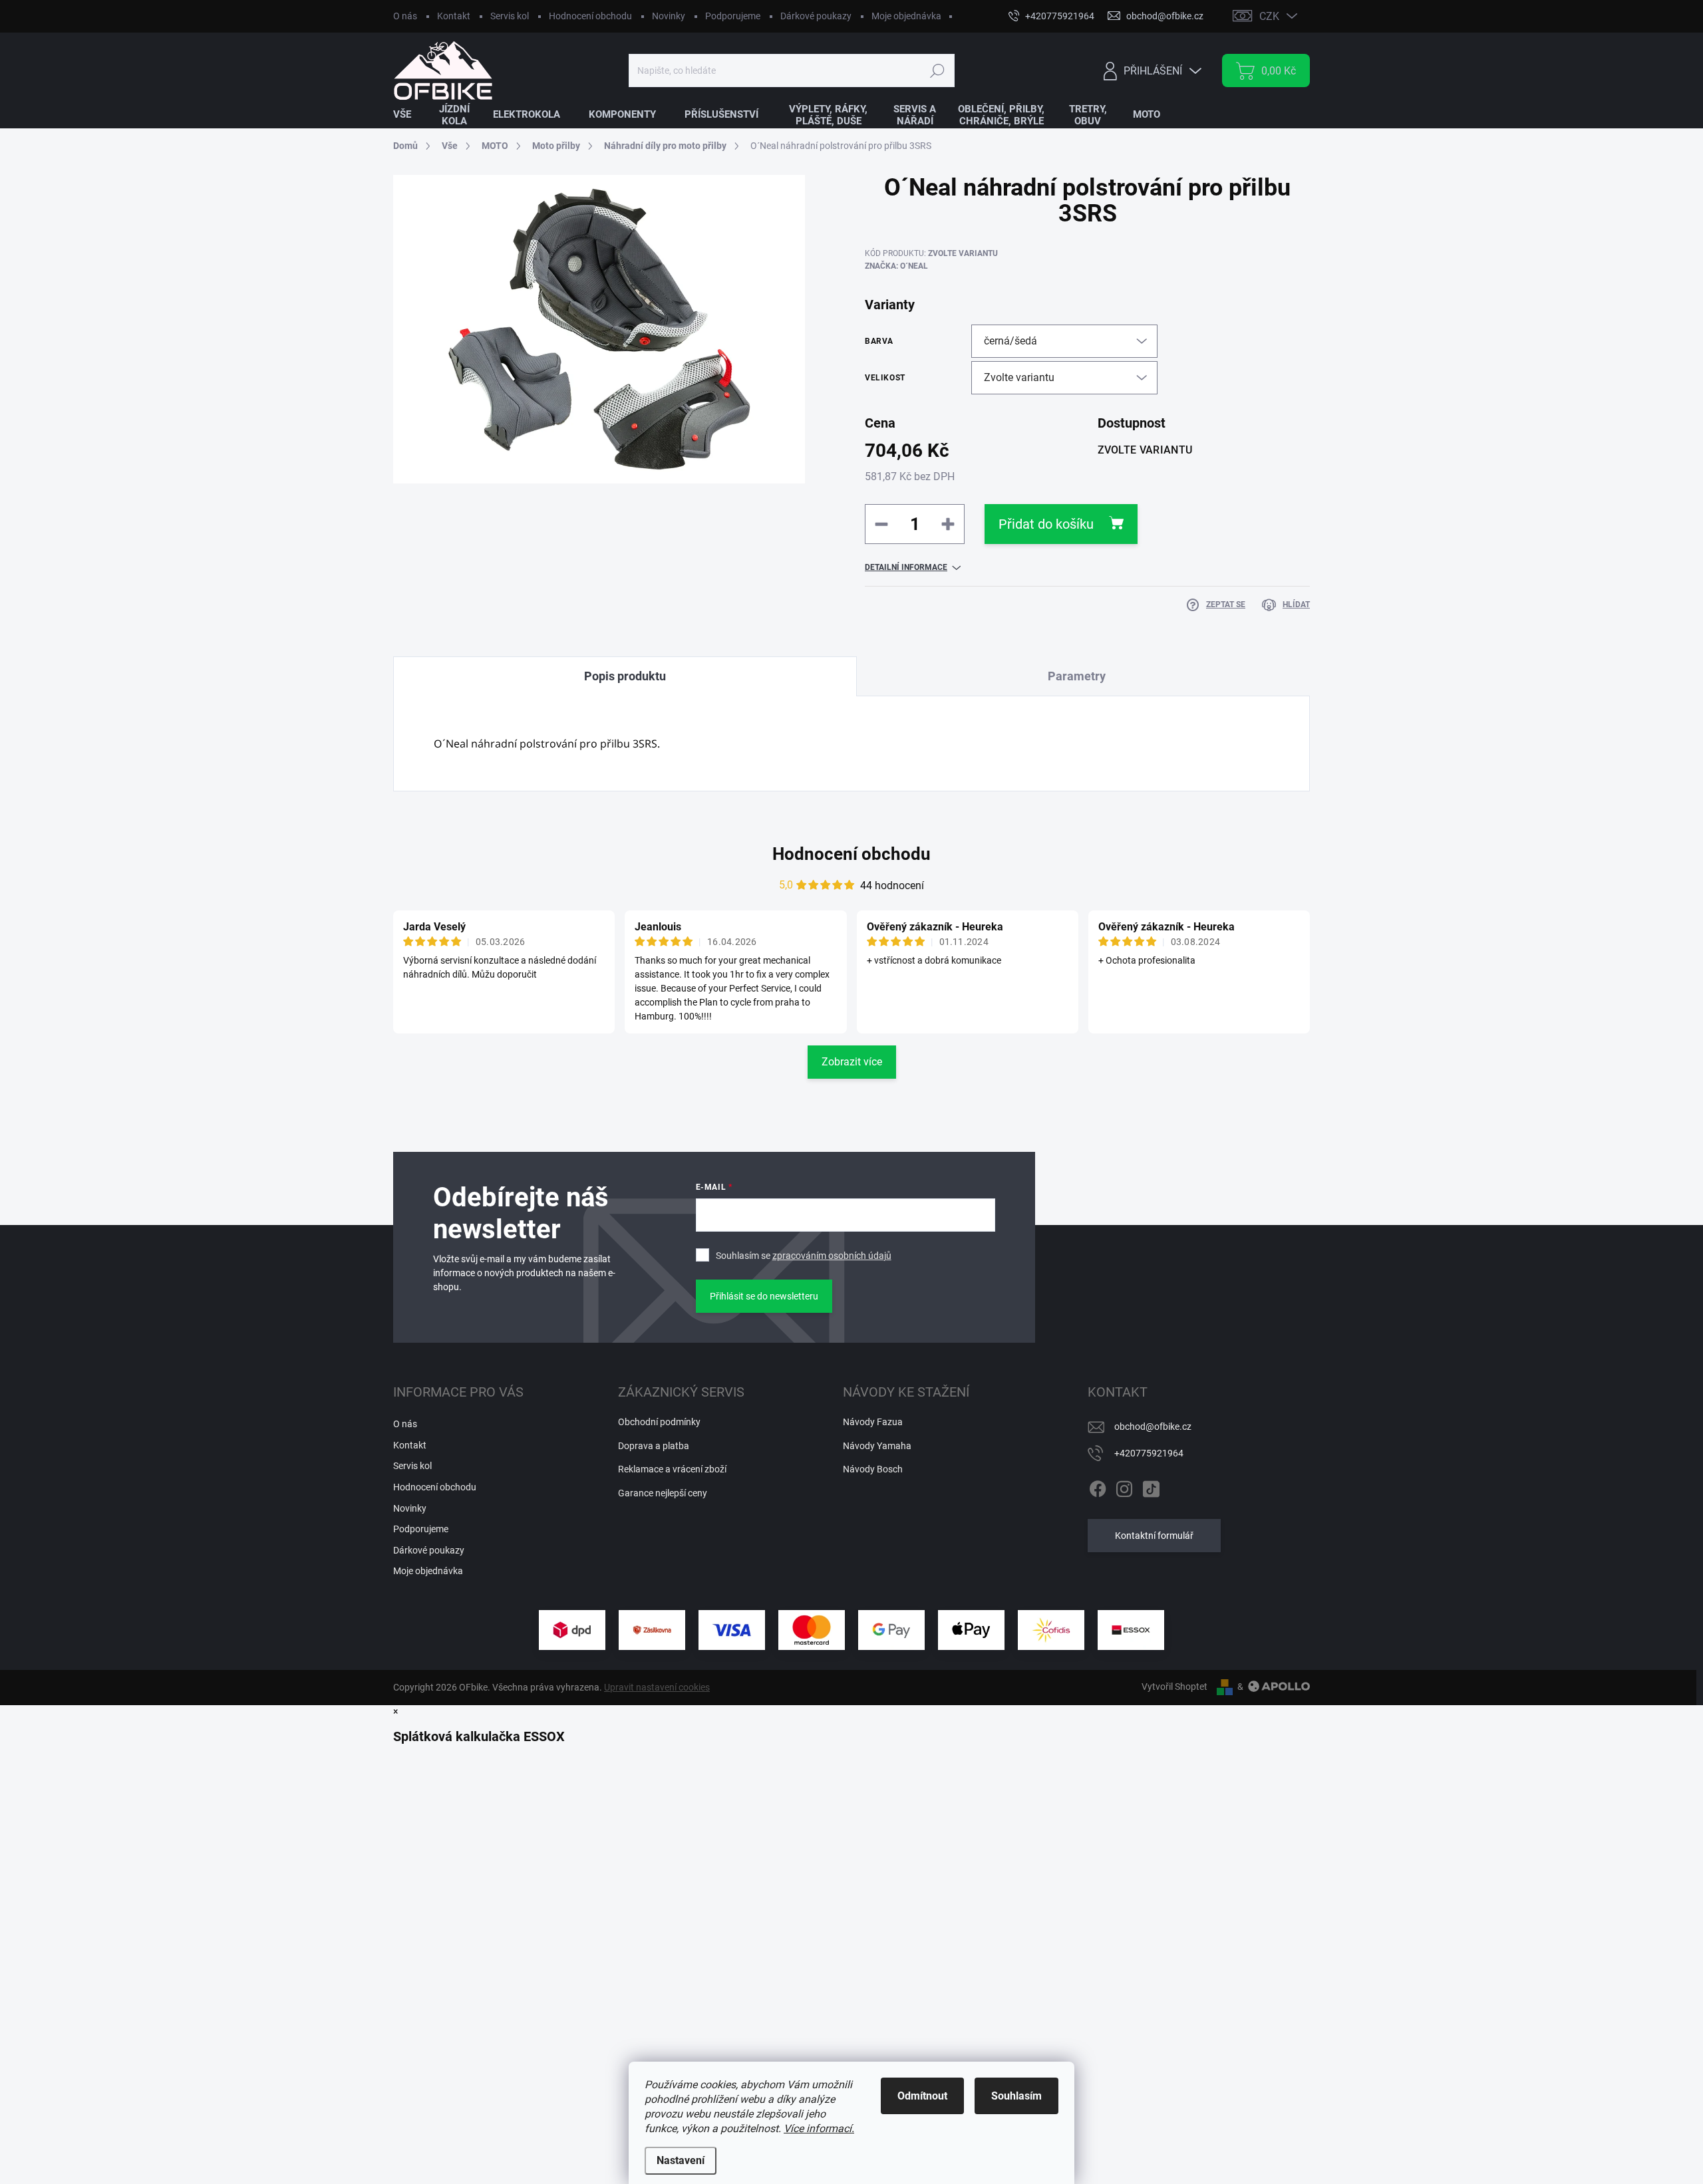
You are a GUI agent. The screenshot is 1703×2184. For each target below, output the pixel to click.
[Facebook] (1098, 1486)
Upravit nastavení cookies (657, 1687)
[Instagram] (1124, 1486)
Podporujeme (733, 16)
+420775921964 (1149, 1453)
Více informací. (819, 2128)
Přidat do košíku (1046, 524)
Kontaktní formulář (1154, 1536)
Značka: (896, 266)
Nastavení (681, 2160)
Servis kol (510, 16)
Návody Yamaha (877, 1446)
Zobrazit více (852, 1062)
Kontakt (454, 16)
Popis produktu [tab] (625, 676)
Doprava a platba (654, 1446)
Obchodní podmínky (659, 1422)
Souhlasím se (804, 1256)
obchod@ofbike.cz (1153, 1427)
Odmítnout (922, 2096)
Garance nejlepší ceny (663, 1493)
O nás (405, 16)
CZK (1269, 16)
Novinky (669, 16)
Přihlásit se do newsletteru (764, 1296)
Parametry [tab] (1077, 676)
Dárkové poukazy (816, 16)
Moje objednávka (906, 16)
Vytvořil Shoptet (1174, 1687)
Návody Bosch (873, 1469)
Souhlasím (1016, 2096)
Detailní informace (906, 567)
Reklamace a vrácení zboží (672, 1469)
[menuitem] (410, 115)
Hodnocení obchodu (590, 16)
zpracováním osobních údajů (832, 1256)
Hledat (937, 70)
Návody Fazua (873, 1422)
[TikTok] (1151, 1486)
